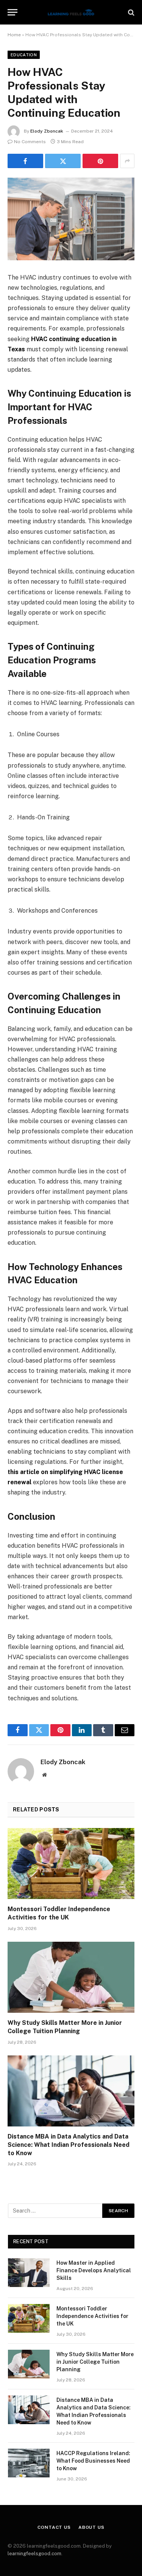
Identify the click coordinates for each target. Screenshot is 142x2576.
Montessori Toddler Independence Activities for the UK (92, 2316)
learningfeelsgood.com (34, 2554)
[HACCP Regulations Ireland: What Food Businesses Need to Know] (29, 2463)
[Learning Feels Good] (71, 12)
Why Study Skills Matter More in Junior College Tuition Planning (95, 2362)
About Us (91, 2527)
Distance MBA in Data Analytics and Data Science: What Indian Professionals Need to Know (69, 2145)
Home (14, 35)
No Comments (30, 142)
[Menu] (12, 12)
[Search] (130, 12)
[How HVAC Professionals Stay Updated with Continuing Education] (71, 219)
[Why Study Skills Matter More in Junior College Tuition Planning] (71, 1977)
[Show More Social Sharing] (127, 161)
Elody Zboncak (47, 131)
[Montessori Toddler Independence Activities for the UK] (71, 1864)
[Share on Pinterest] (100, 161)
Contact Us (54, 2527)
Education (24, 55)
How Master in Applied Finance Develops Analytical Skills (94, 2270)
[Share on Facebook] (25, 161)
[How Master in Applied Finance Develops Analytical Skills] (29, 2273)
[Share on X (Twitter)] (63, 161)
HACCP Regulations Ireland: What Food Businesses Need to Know (93, 2461)
